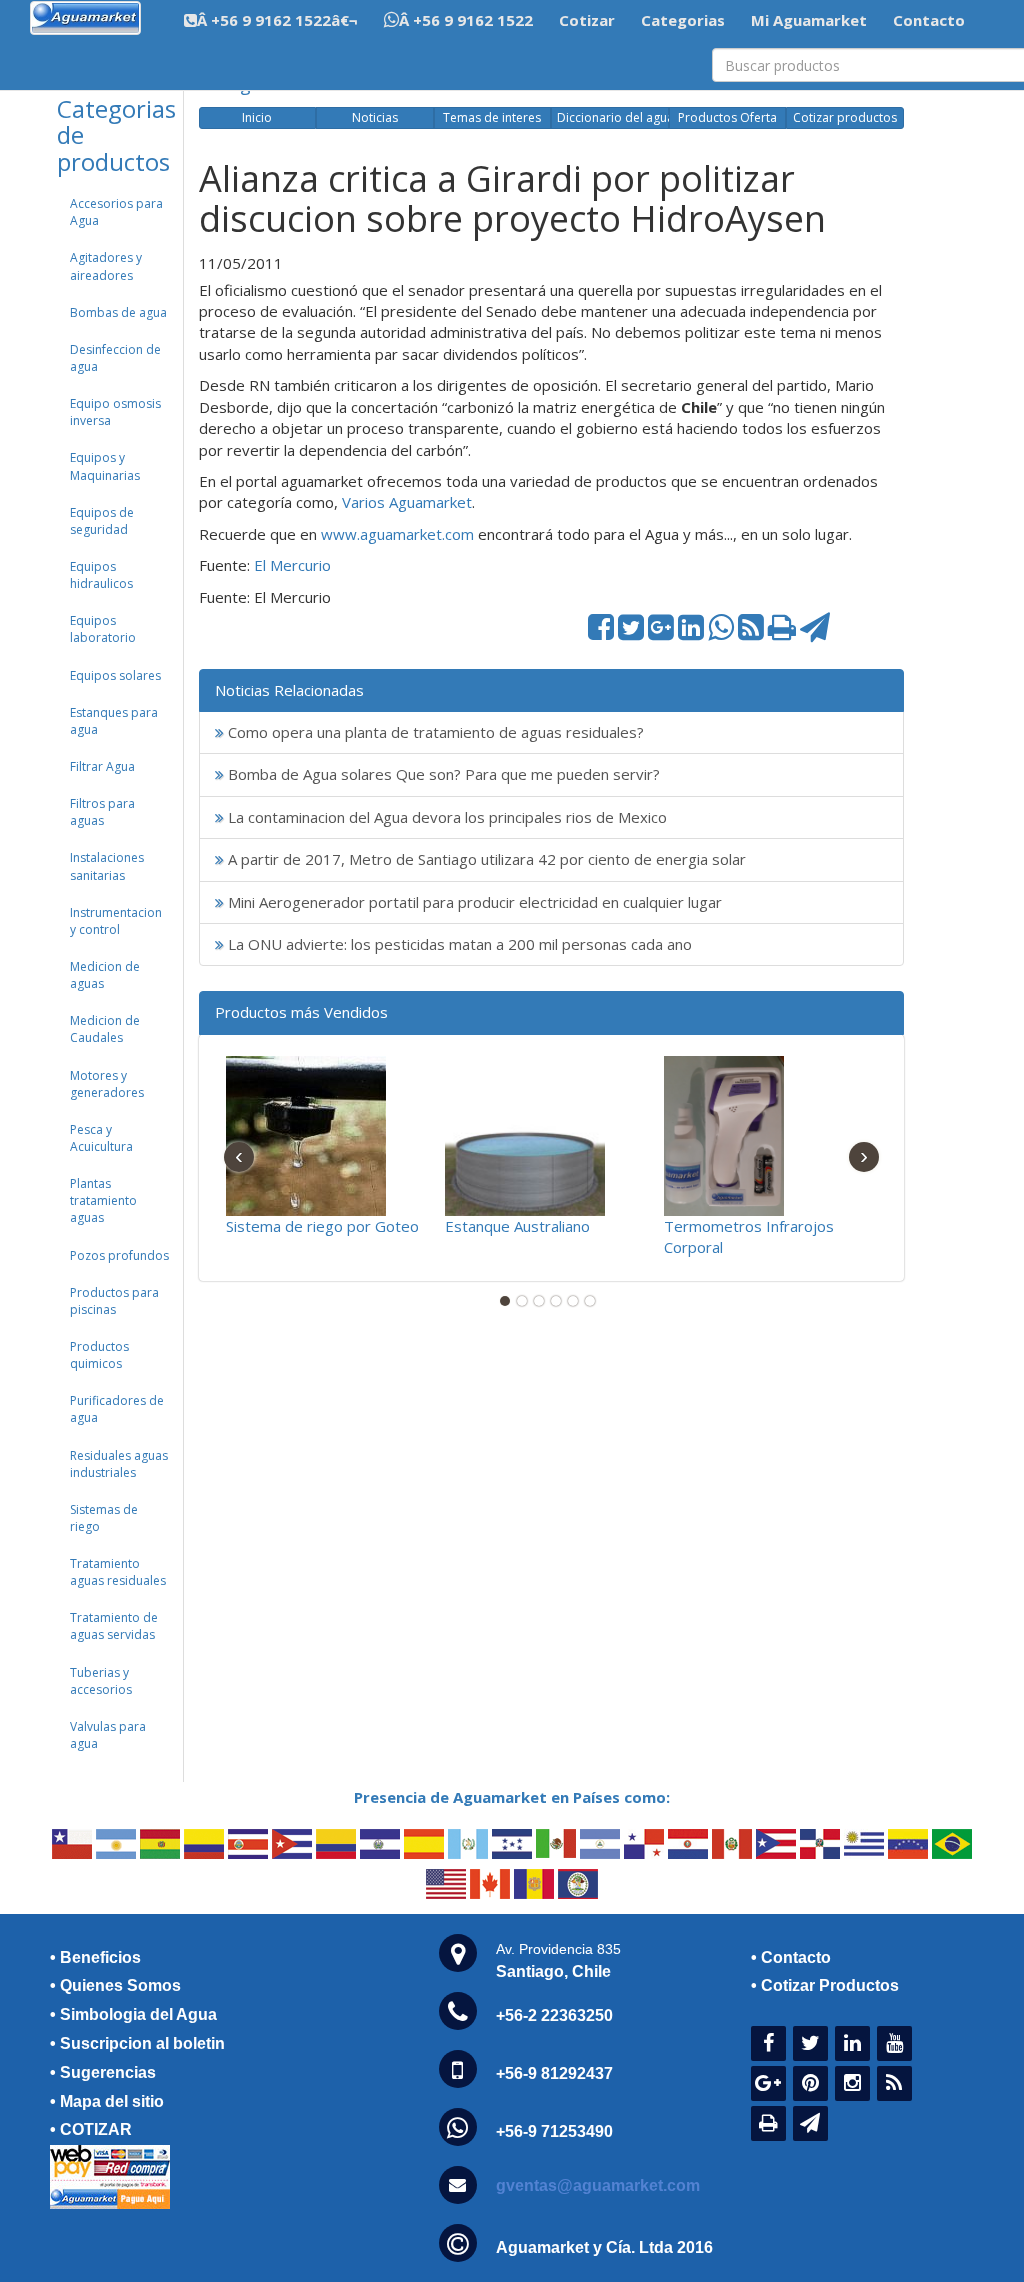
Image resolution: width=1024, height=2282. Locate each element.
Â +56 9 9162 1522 (466, 20)
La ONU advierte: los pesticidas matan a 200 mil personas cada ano (458, 944)
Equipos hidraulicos (101, 575)
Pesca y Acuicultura (101, 1138)
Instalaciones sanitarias (107, 866)
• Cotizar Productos (825, 1985)
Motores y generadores (107, 1084)
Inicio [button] (257, 117)
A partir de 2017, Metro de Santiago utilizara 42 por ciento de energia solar (485, 859)
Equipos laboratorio (103, 629)
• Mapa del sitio (107, 2101)
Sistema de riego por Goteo (322, 1226)
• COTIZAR (91, 2129)
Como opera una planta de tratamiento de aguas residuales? (434, 732)
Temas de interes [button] (492, 117)
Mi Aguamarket (809, 20)
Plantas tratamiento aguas (103, 1200)
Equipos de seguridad (102, 521)
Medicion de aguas (105, 975)
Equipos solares (115, 675)
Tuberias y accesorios (101, 1681)
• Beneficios (95, 1957)
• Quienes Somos (115, 1985)
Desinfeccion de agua (115, 358)
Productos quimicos (99, 1355)
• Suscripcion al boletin (137, 2043)
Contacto (929, 20)
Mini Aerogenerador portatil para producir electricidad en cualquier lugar (473, 902)
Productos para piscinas (114, 1301)
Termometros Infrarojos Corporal (749, 1236)
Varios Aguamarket (407, 502)
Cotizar (587, 20)
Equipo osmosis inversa (115, 412)
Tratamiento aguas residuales (118, 1572)
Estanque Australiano (517, 1226)
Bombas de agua (118, 312)
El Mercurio (292, 565)
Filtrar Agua (102, 766)
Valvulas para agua (108, 1735)
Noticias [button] (375, 117)
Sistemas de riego (104, 1518)
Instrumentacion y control (116, 921)
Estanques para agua (114, 721)
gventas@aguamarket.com (598, 2185)
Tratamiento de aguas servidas (114, 1626)
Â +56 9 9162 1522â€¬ (277, 20)
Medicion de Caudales (105, 1029)
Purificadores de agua (117, 1409)
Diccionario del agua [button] (612, 117)
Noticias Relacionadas (289, 690)
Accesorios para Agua (116, 212)
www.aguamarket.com (397, 534)
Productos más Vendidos (301, 1012)
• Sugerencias (103, 2072)
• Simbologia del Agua (133, 2014)
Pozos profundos (119, 1255)
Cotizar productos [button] (845, 117)
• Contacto (791, 1957)
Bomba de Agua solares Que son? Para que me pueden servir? (442, 774)
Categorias (683, 20)
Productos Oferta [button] (727, 117)
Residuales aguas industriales (119, 1464)
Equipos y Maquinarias (105, 466)
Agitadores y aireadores (106, 266)
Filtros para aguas (102, 812)
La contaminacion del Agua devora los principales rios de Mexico (445, 817)
